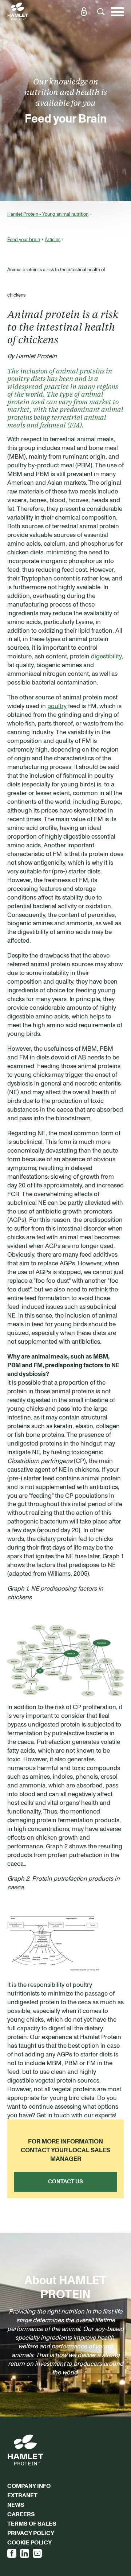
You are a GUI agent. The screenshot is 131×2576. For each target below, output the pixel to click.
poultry (57, 706)
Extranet (22, 2495)
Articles (53, 239)
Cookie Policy (29, 2542)
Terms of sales (32, 2523)
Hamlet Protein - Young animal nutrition (48, 214)
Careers (21, 2514)
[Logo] (18, 12)
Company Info (29, 2486)
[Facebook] (12, 2553)
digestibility (106, 656)
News (16, 2505)
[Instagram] (37, 2553)
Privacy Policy (31, 2533)
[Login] (84, 12)
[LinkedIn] (25, 2553)
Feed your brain (24, 239)
